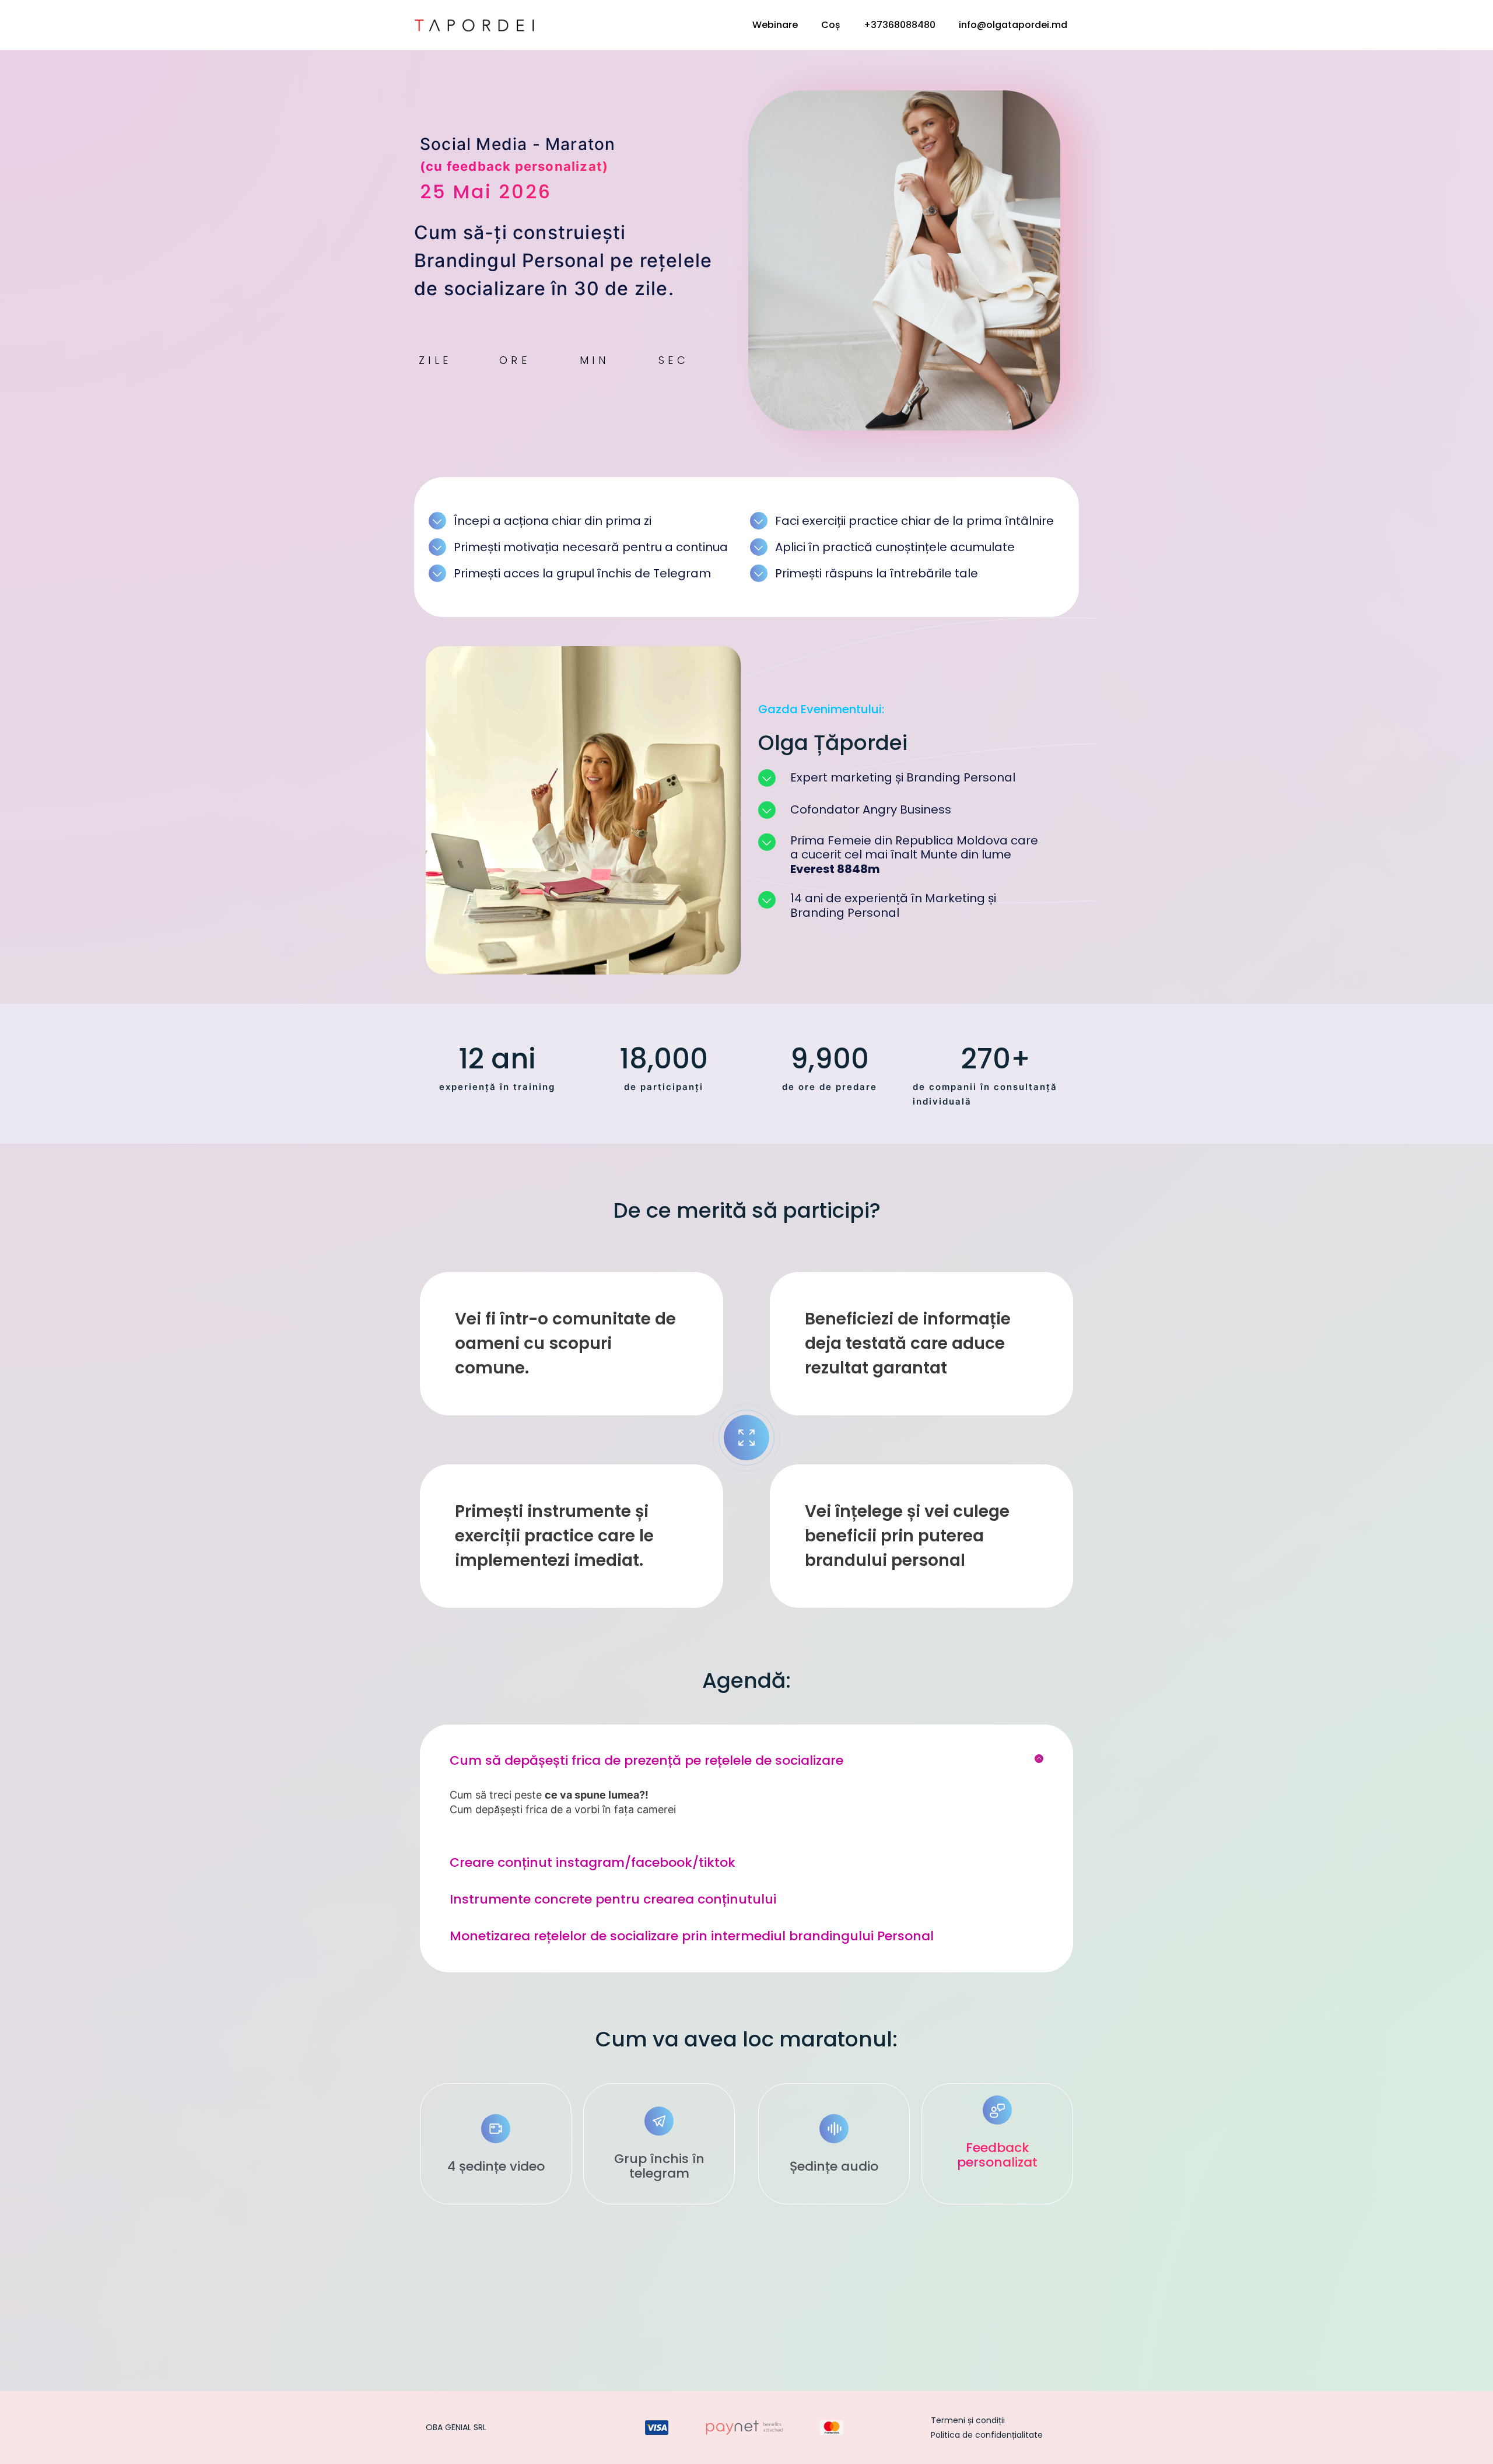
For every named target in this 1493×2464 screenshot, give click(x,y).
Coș (831, 25)
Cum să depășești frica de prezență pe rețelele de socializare (646, 1760)
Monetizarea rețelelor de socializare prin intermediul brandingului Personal (692, 1936)
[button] (746, 1761)
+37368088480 (900, 25)
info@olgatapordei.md (1013, 25)
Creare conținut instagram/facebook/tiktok (593, 1862)
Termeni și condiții (968, 2420)
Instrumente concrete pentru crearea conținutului (613, 1899)
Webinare (775, 25)
